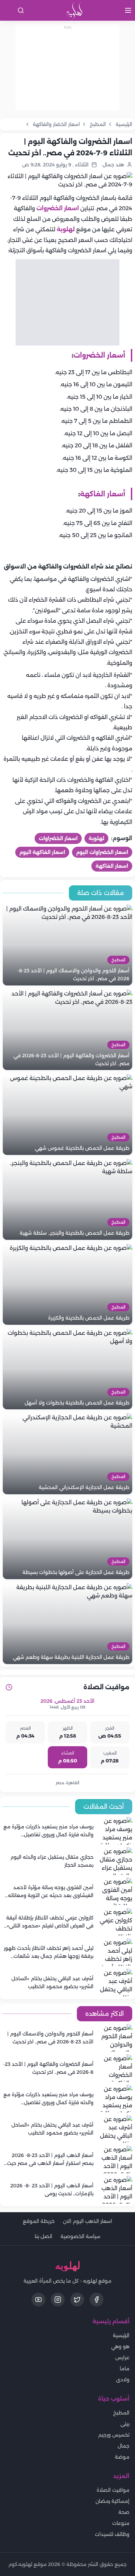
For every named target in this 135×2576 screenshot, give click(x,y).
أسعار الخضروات (99, 355)
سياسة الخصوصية (80, 2236)
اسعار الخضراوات (58, 838)
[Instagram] (58, 2300)
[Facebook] (97, 2300)
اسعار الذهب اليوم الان (88, 2221)
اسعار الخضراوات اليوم (102, 852)
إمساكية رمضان (112, 2501)
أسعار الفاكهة (103, 494)
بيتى (125, 2424)
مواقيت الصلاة (113, 2490)
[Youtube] (38, 2300)
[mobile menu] (128, 10)
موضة (122, 2457)
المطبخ (121, 2413)
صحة (124, 2512)
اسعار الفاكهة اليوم (42, 852)
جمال (124, 2446)
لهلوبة (66, 229)
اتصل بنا (43, 2236)
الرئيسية (121, 2335)
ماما (125, 2369)
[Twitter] (77, 2300)
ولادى (123, 2380)
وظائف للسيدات (112, 2534)
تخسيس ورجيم (114, 2435)
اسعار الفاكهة (112, 866)
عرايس (122, 2358)
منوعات (121, 2523)
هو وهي (120, 2346)
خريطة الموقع (39, 2221)
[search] (21, 10)
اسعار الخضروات (58, 208)
